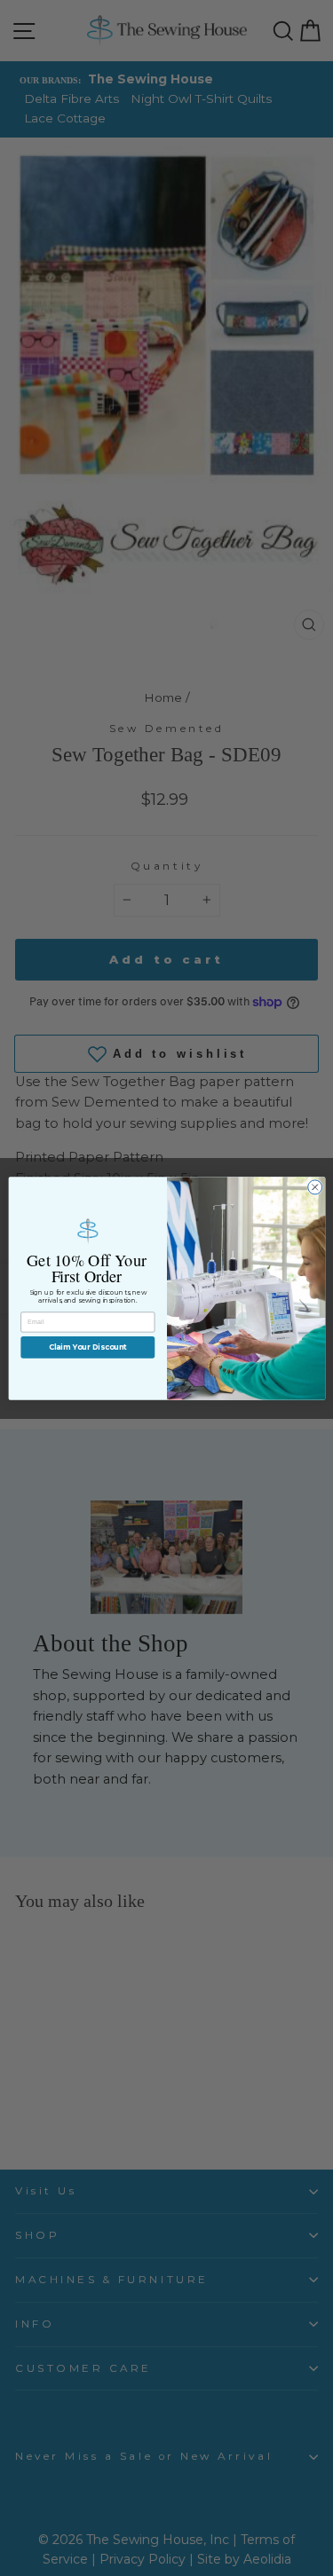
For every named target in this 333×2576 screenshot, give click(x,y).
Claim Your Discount (87, 1347)
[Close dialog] (314, 1186)
